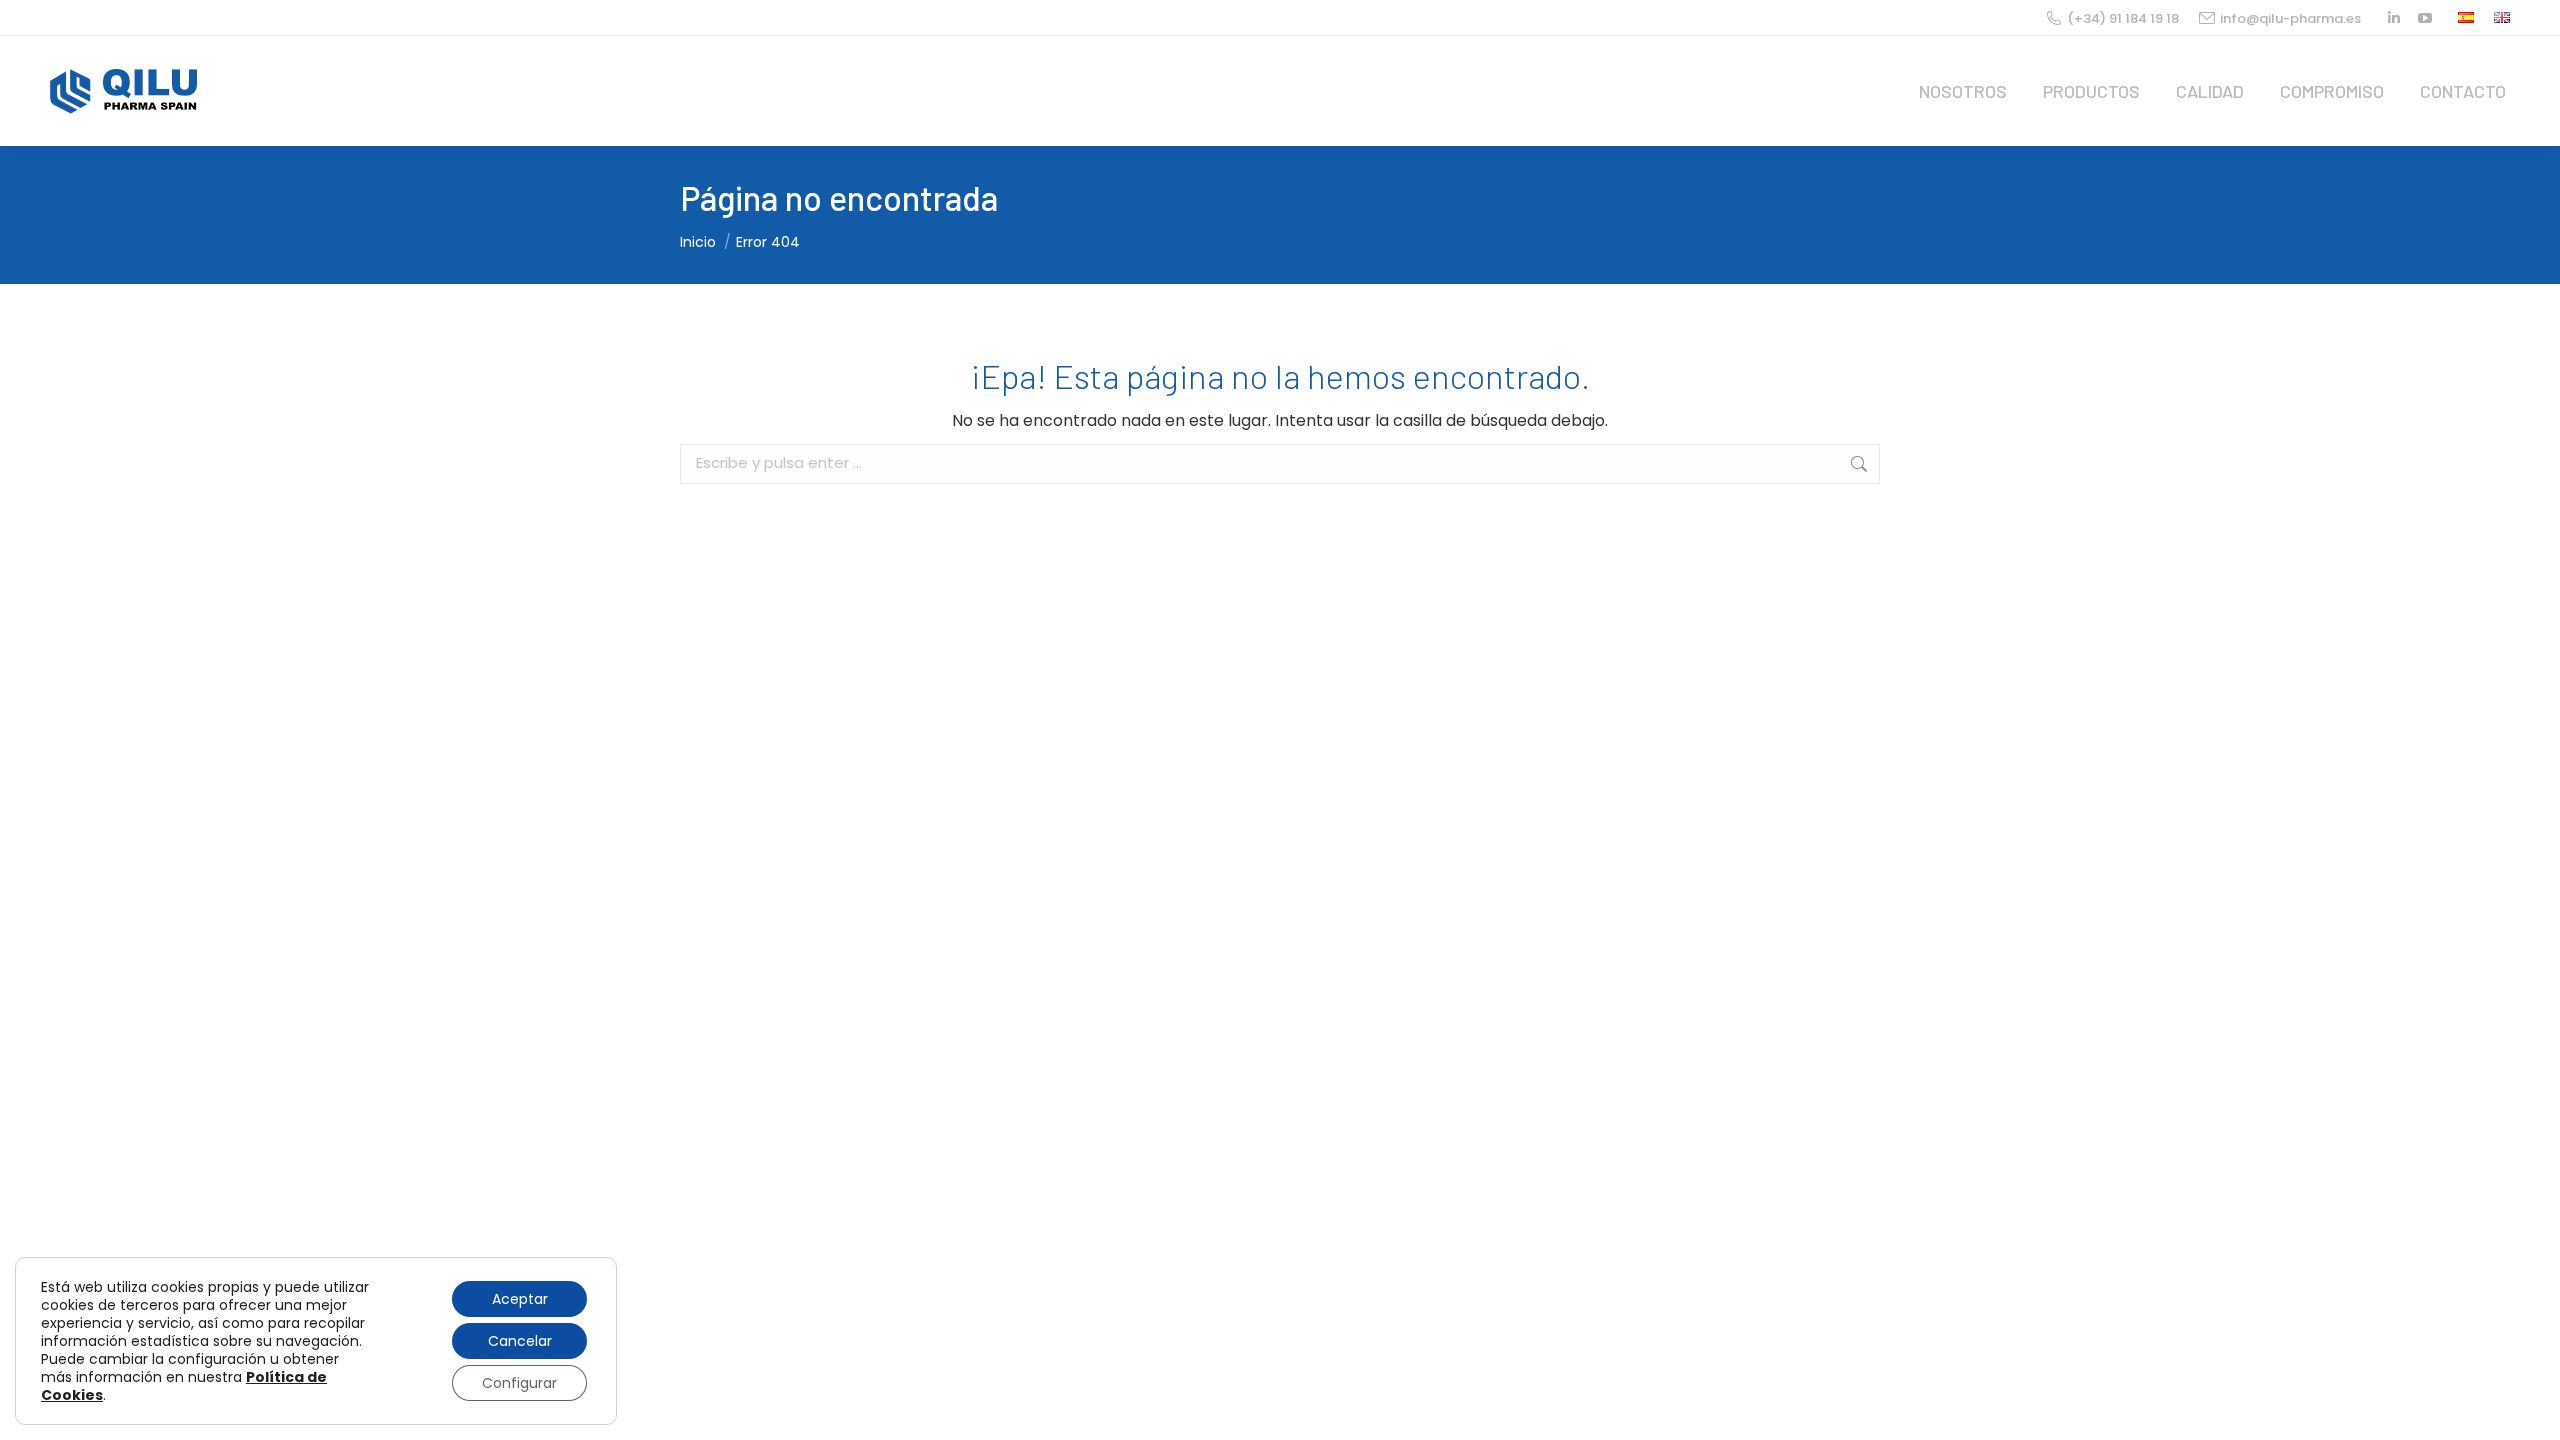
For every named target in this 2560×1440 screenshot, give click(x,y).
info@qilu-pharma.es (2290, 18)
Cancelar (520, 1341)
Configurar (519, 1383)
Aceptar (520, 1299)
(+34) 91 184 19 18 (2123, 18)
